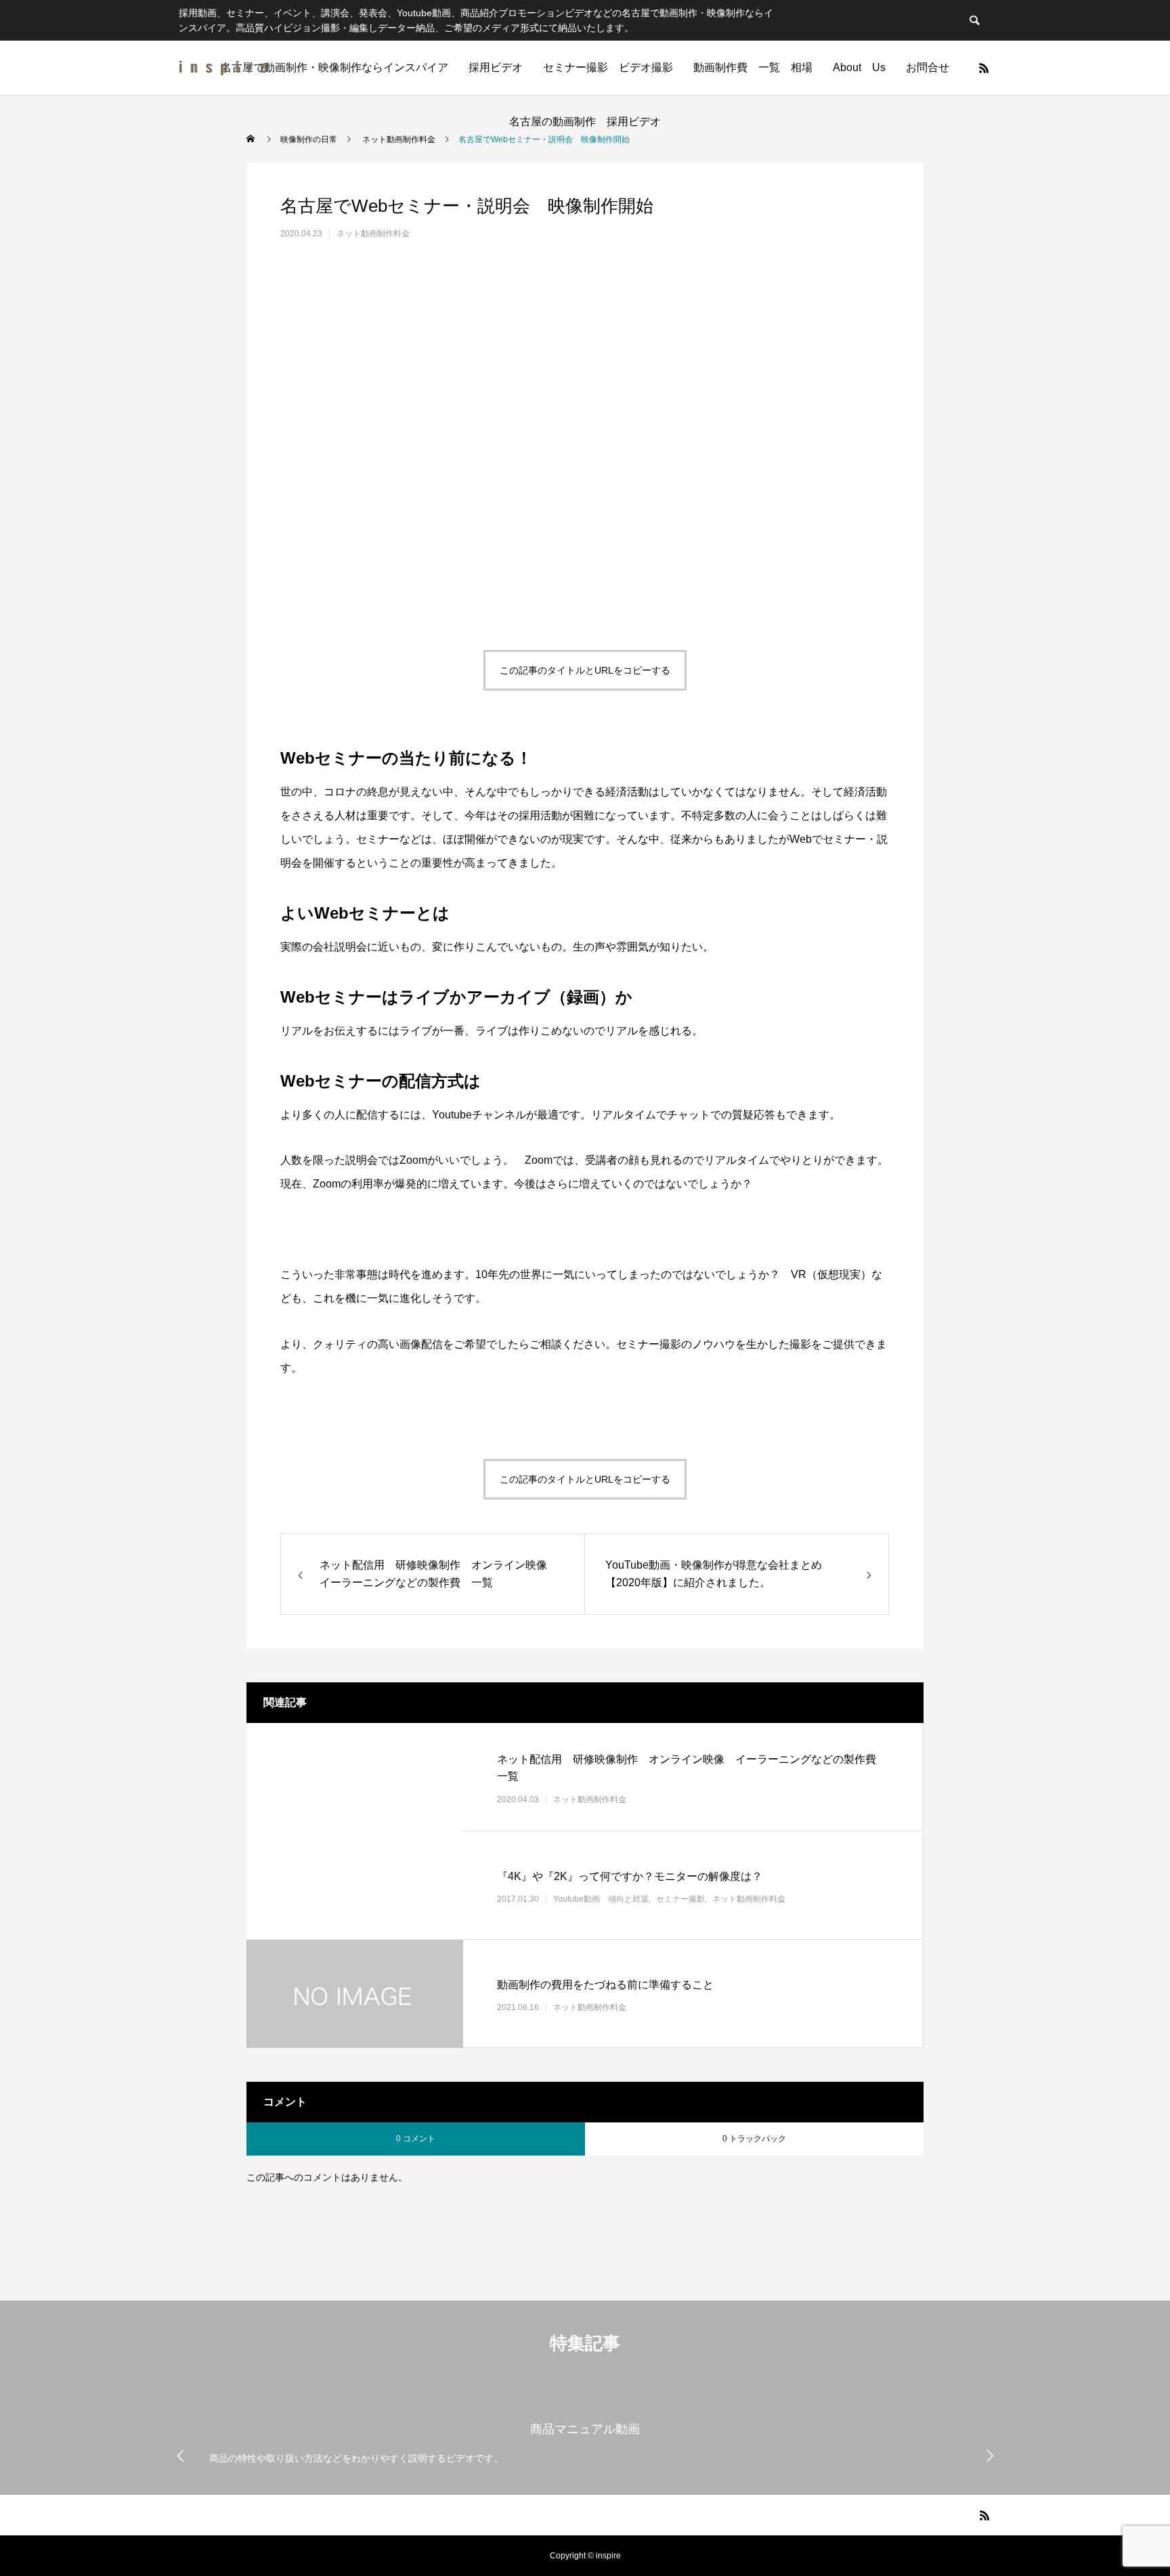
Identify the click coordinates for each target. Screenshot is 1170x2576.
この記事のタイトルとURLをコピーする (585, 670)
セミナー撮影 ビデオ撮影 (608, 67)
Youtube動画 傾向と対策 (601, 1899)
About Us (859, 67)
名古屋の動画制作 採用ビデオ (590, 122)
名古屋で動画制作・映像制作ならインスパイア (334, 67)
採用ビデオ (496, 67)
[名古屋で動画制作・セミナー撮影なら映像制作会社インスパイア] (223, 68)
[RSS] (984, 68)
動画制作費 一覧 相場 (753, 67)
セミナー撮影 (680, 1899)
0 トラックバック (754, 2139)
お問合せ (928, 67)
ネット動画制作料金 (373, 234)
